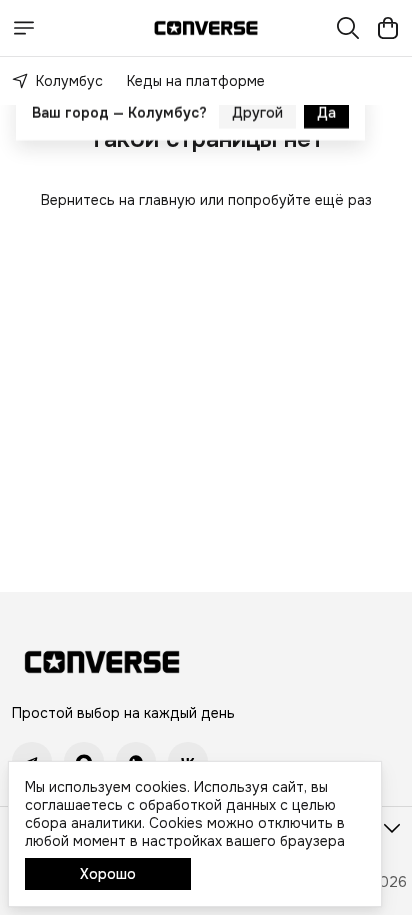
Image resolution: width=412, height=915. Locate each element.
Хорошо (108, 874)
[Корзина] (388, 28)
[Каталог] (24, 28)
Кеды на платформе (196, 81)
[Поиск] (348, 28)
